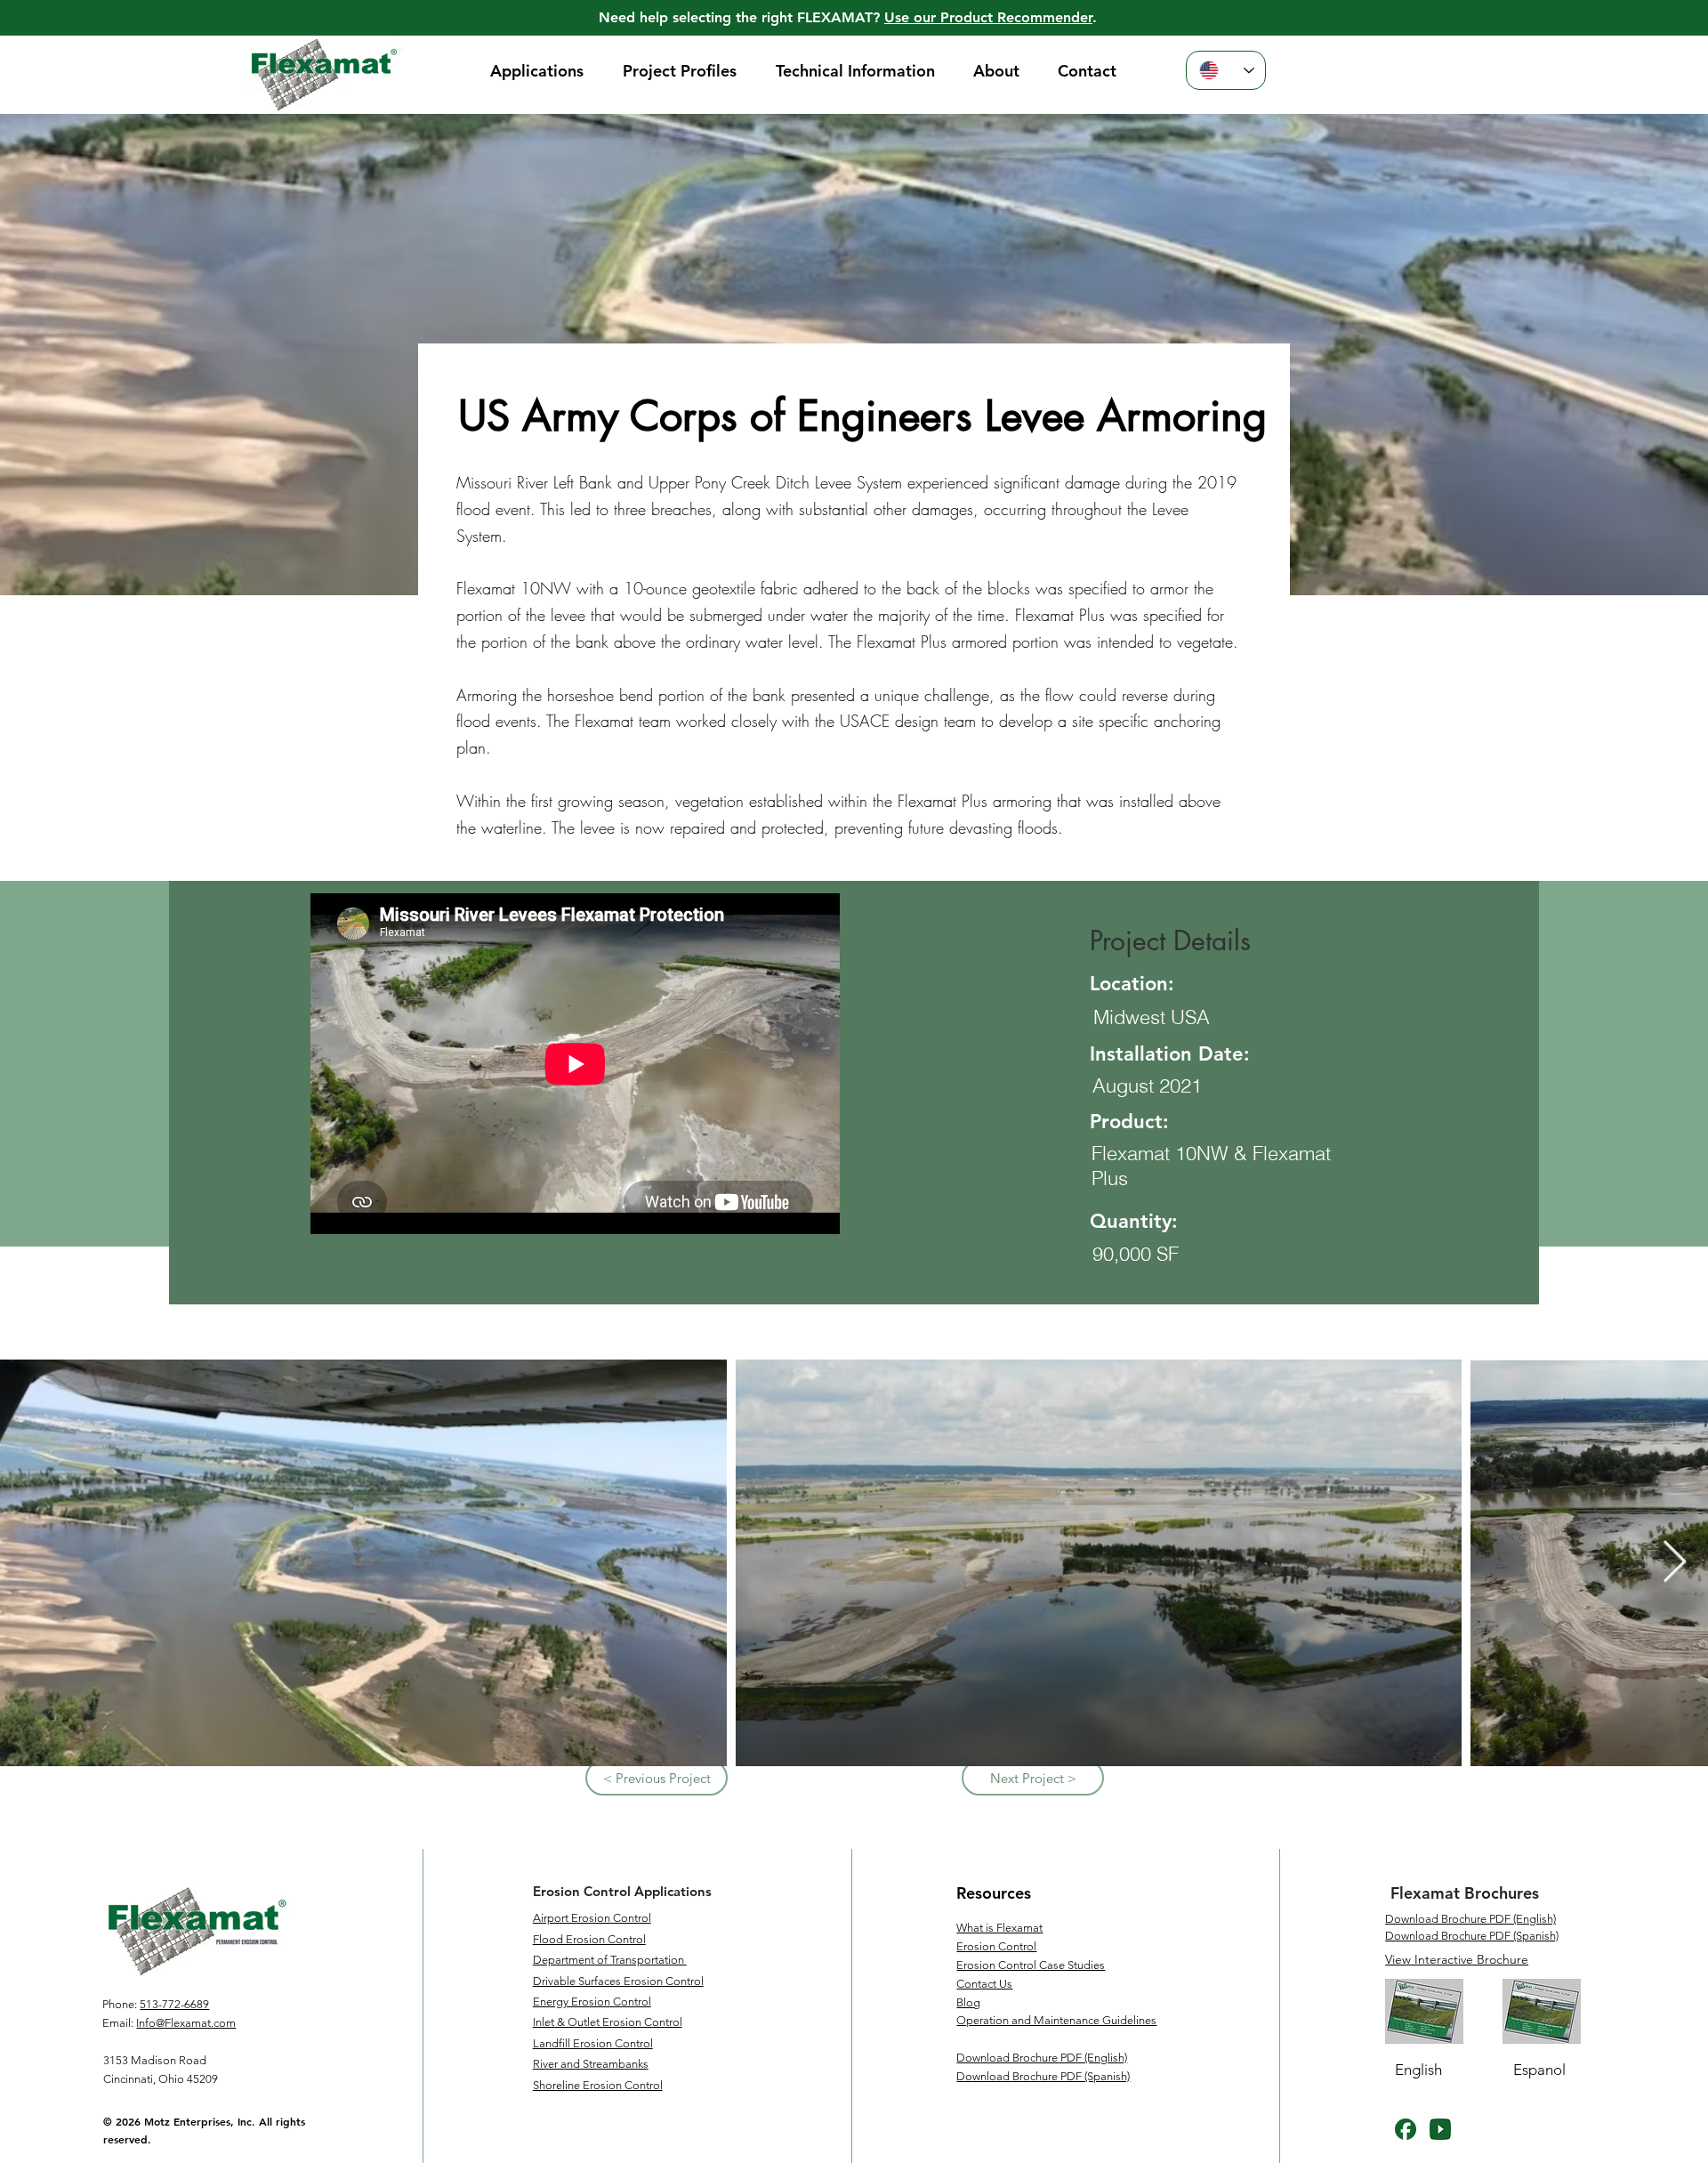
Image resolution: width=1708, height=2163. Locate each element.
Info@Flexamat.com (186, 2023)
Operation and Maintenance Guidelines (1056, 2020)
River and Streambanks (591, 2064)
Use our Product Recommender (988, 17)
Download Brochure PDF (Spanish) (1472, 1936)
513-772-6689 (174, 2004)
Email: (118, 2023)
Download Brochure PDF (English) (1470, 1919)
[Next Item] (1674, 1563)
